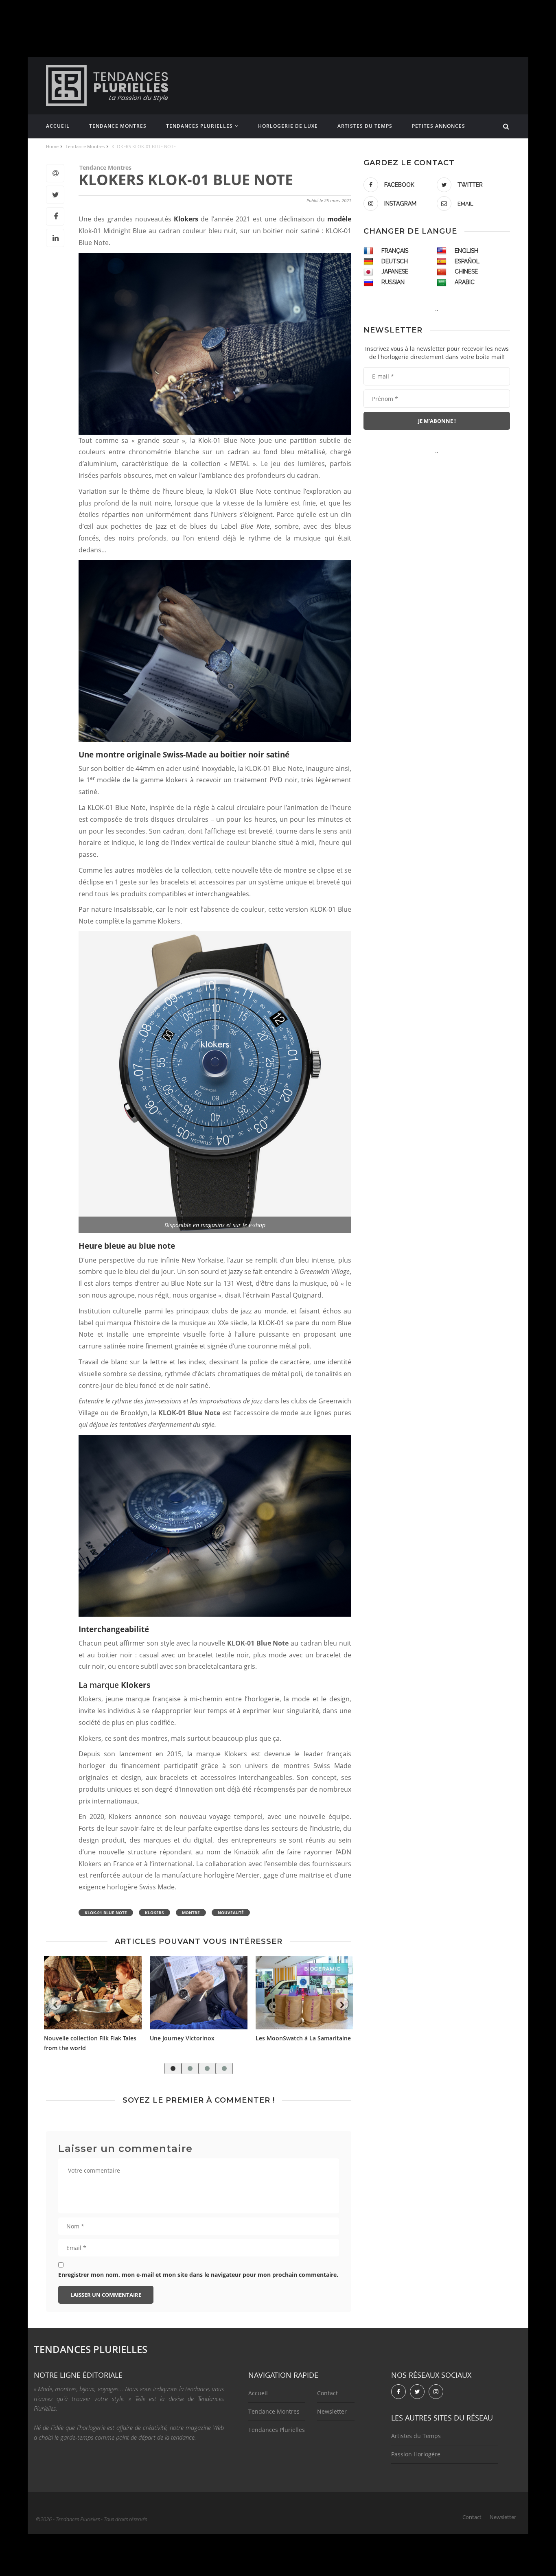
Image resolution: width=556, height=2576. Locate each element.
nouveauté (231, 1913)
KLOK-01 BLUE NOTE (106, 1913)
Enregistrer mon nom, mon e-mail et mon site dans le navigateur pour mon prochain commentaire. (198, 2275)
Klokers (187, 219)
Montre (191, 1913)
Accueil (58, 126)
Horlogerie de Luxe (288, 126)
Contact (327, 2393)
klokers (154, 1913)
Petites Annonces (439, 126)
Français (395, 251)
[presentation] (55, 2004)
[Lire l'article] (93, 1993)
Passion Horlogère (416, 2454)
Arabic (465, 282)
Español (467, 261)
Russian (393, 282)
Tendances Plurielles (199, 126)
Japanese (395, 271)
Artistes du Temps (365, 126)
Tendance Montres (118, 126)
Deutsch (395, 261)
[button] (173, 2068)
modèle (339, 219)
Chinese (466, 271)
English (466, 251)
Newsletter (332, 2411)
